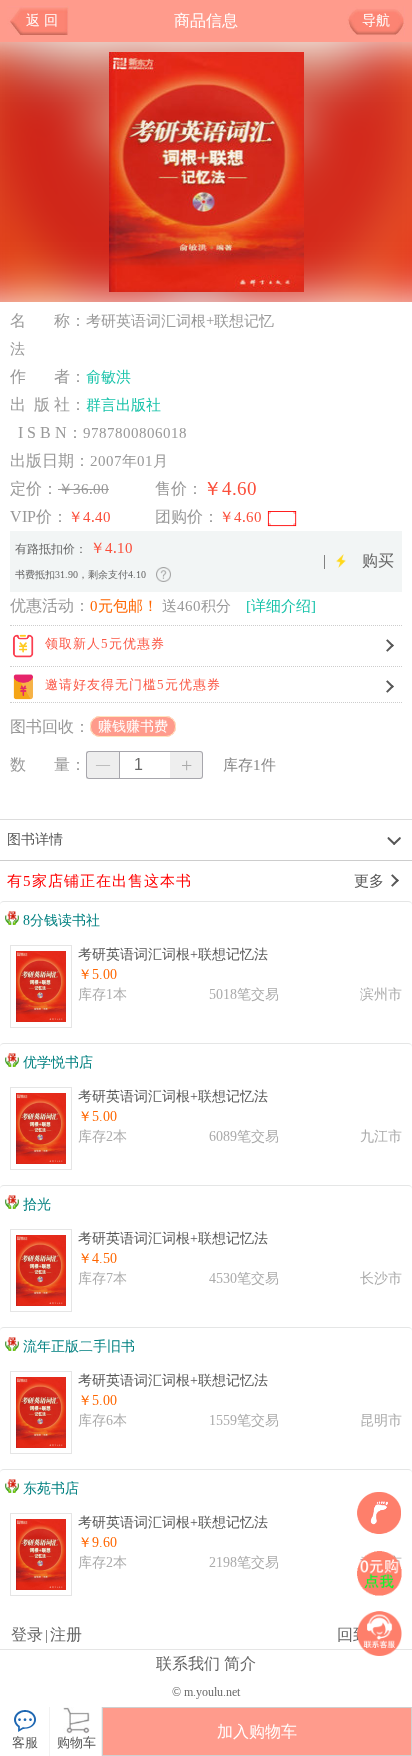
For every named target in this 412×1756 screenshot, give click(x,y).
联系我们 (188, 1663)
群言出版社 (123, 405)
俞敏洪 (108, 377)
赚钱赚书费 (133, 726)
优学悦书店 (56, 1062)
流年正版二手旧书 (77, 1346)
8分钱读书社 (59, 920)
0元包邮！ (124, 606)
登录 (27, 1634)
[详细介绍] (281, 606)
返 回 (42, 20)
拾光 (35, 1204)
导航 (376, 20)
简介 (240, 1663)
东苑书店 (49, 1488)
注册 (66, 1634)
